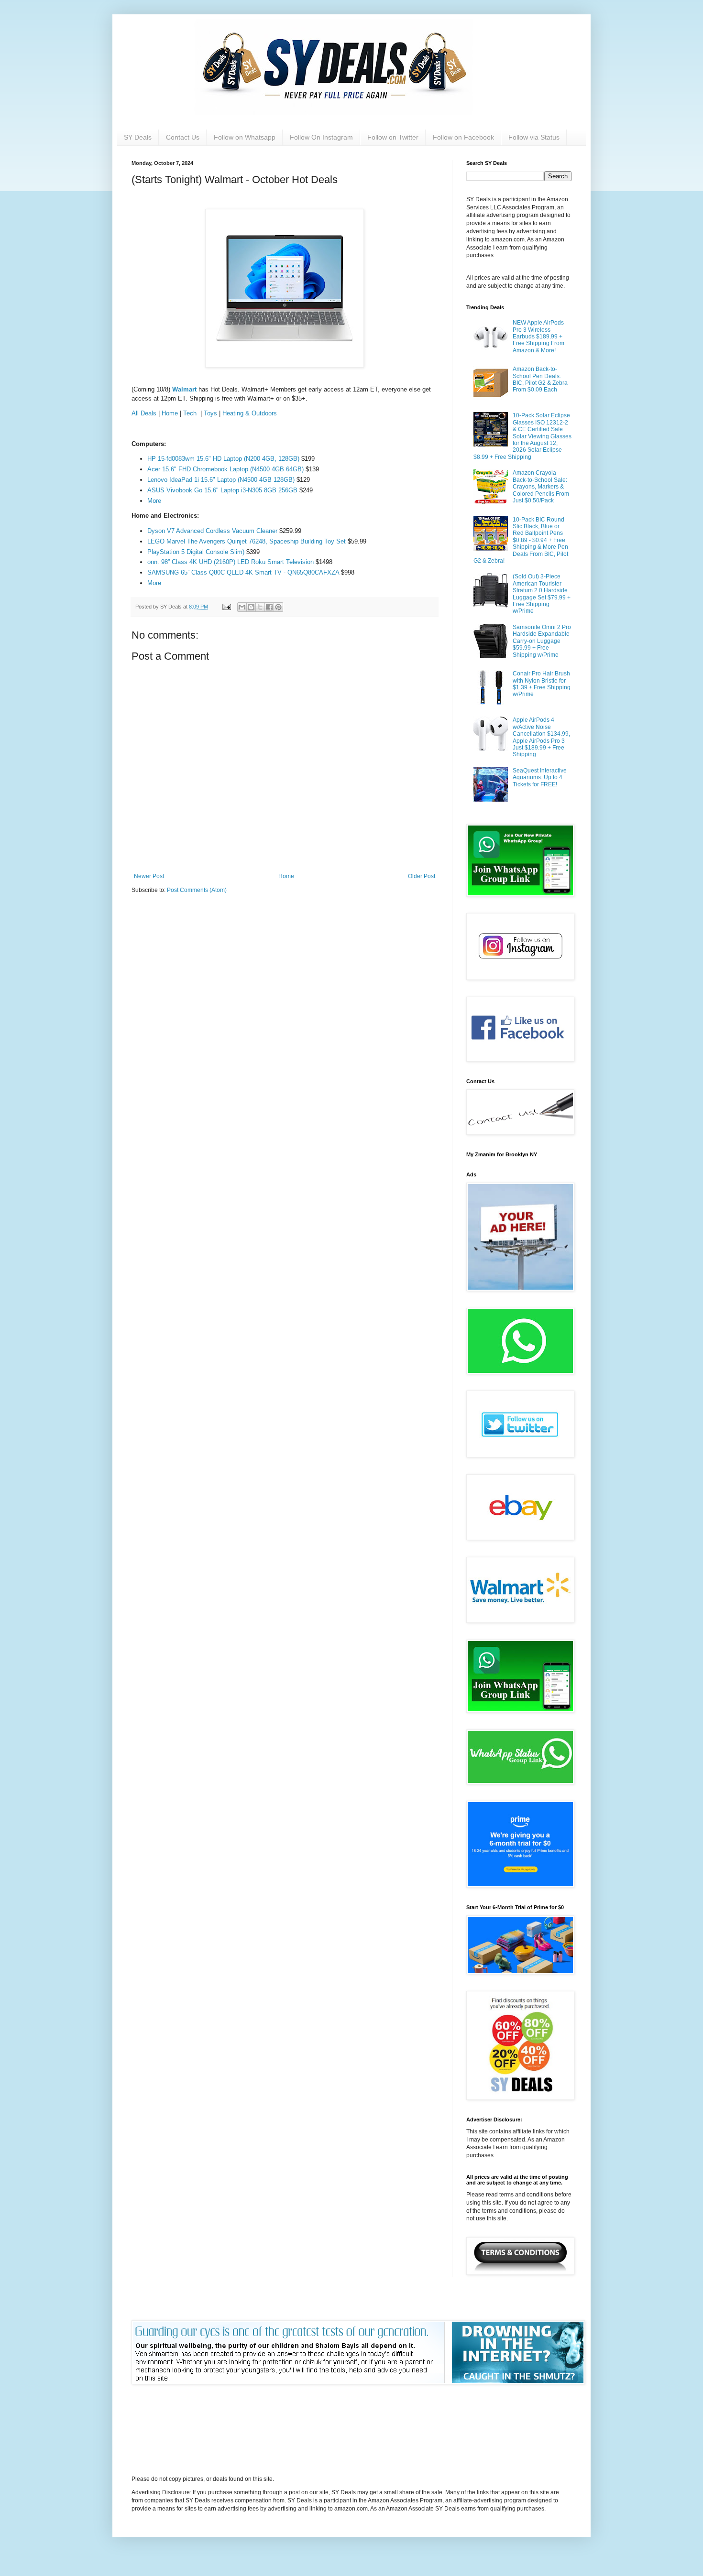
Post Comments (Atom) (197, 890)
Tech (191, 413)
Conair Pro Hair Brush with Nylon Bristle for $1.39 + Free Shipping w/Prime (542, 684)
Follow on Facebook (463, 137)
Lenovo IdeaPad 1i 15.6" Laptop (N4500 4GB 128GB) (221, 480)
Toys (210, 413)
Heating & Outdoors (250, 413)
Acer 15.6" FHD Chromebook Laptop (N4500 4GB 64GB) (225, 469)
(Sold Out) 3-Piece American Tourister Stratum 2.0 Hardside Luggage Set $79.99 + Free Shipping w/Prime (542, 594)
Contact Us (183, 137)
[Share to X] (260, 607)
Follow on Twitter (393, 137)
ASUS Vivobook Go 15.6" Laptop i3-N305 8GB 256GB (222, 490)
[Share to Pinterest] (278, 607)
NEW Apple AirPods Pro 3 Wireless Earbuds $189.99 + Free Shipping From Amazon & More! (538, 337)
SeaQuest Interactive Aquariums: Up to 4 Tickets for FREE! (540, 777)
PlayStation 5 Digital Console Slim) (196, 552)
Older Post (422, 876)
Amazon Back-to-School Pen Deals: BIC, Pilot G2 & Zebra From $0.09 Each (540, 379)
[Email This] (242, 607)
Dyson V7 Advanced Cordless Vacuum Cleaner (213, 531)
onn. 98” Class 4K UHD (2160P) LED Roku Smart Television (231, 562)
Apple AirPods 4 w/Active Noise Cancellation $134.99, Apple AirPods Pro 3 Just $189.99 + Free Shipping (541, 737)
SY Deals (138, 137)
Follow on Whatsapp (245, 137)
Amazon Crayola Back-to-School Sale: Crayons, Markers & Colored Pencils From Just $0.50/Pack (541, 487)
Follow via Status (534, 137)
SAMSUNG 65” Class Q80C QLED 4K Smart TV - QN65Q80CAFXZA (244, 572)
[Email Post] (226, 607)
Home (170, 413)
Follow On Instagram (321, 137)
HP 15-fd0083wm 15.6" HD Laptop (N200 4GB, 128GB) (223, 459)
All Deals (144, 413)
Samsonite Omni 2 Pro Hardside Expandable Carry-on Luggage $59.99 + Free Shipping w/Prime (542, 641)
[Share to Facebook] (269, 607)
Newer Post (149, 876)
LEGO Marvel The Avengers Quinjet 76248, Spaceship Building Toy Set (247, 541)
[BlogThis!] (251, 607)
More (154, 501)
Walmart (185, 389)
